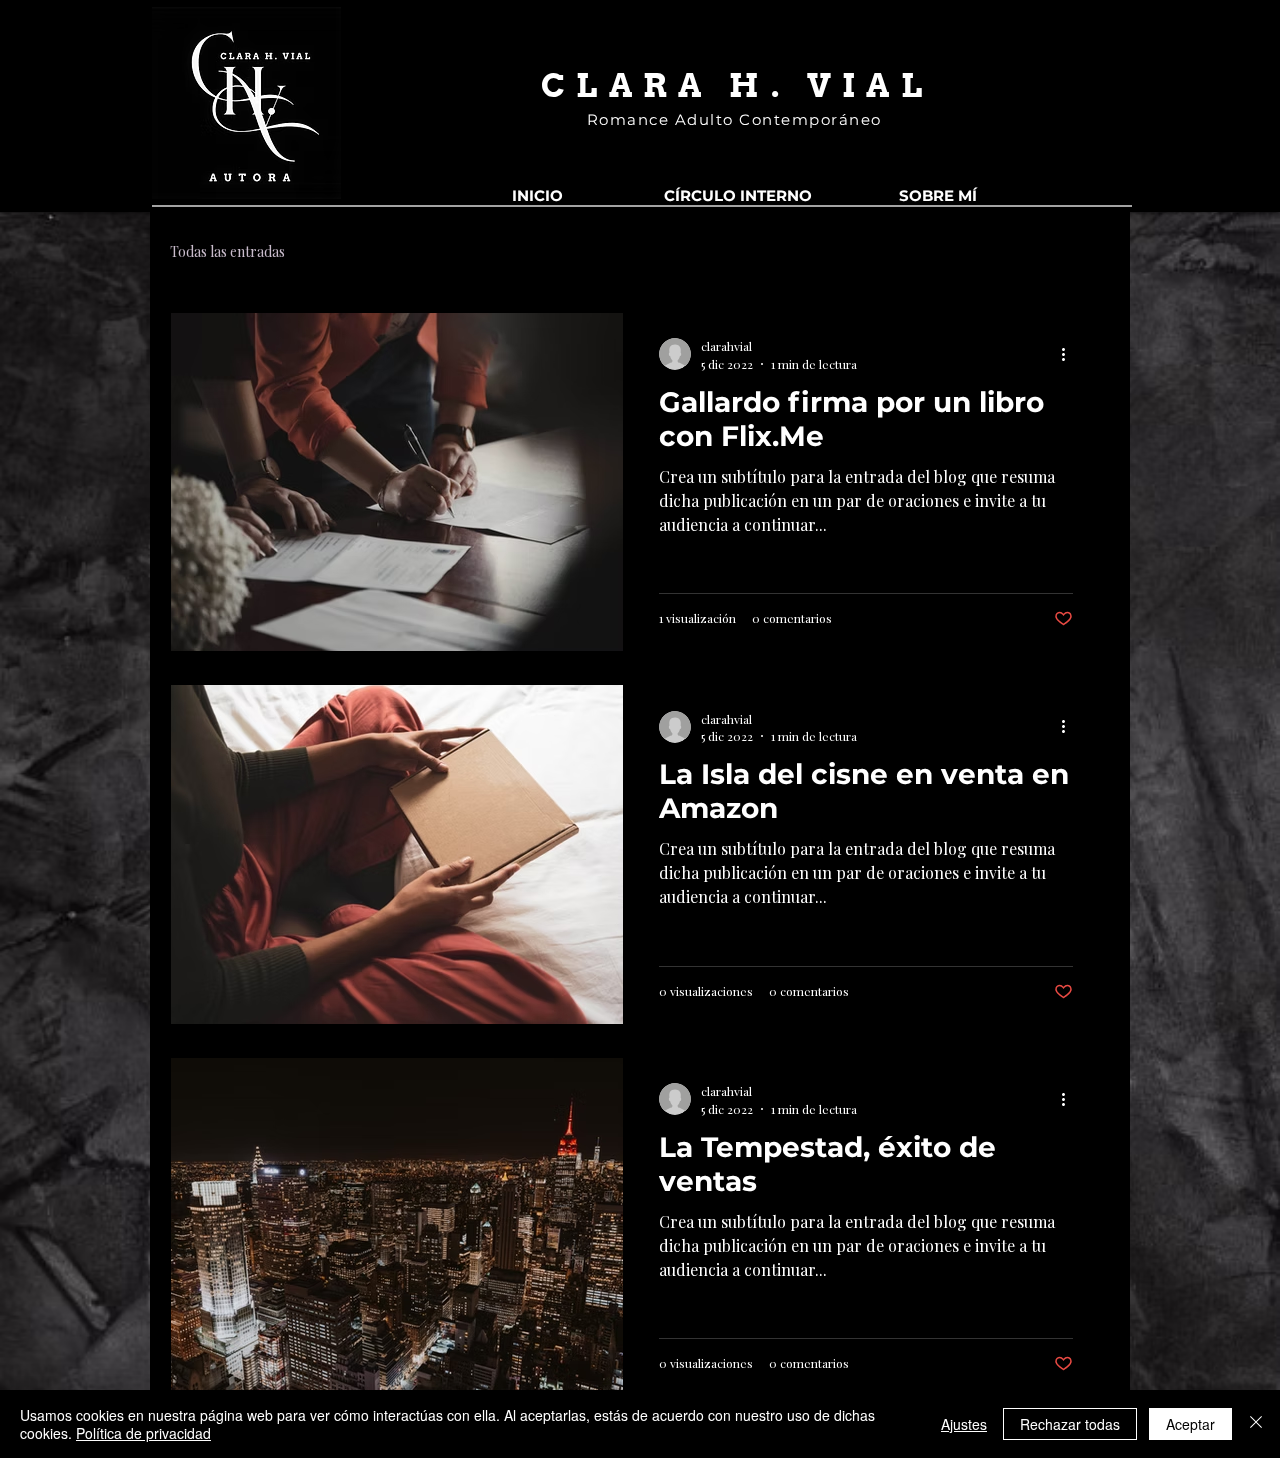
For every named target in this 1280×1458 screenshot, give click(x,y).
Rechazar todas (1070, 1424)
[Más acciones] (1070, 354)
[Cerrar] (1256, 1424)
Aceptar (1190, 1424)
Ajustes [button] (964, 1424)
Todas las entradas (227, 251)
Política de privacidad (143, 1433)
